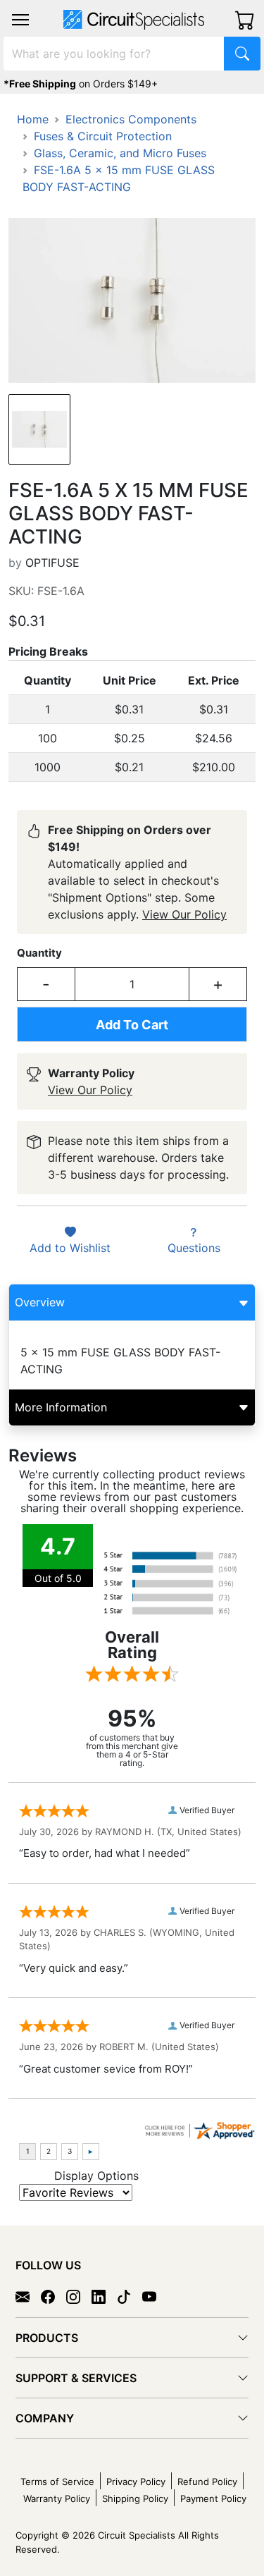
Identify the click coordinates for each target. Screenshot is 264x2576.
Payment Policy (213, 2498)
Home (33, 119)
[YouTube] (155, 2295)
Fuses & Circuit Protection (103, 136)
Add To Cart (132, 1025)
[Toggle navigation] (20, 20)
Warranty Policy (57, 2498)
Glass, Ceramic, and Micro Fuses (120, 153)
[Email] (28, 2295)
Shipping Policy (135, 2498)
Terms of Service (57, 2482)
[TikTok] (130, 2295)
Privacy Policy (136, 2482)
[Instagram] (79, 2295)
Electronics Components (131, 119)
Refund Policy (207, 2482)
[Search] (242, 54)
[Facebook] (54, 2295)
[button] (20, 20)
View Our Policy (184, 914)
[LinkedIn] (104, 2295)
